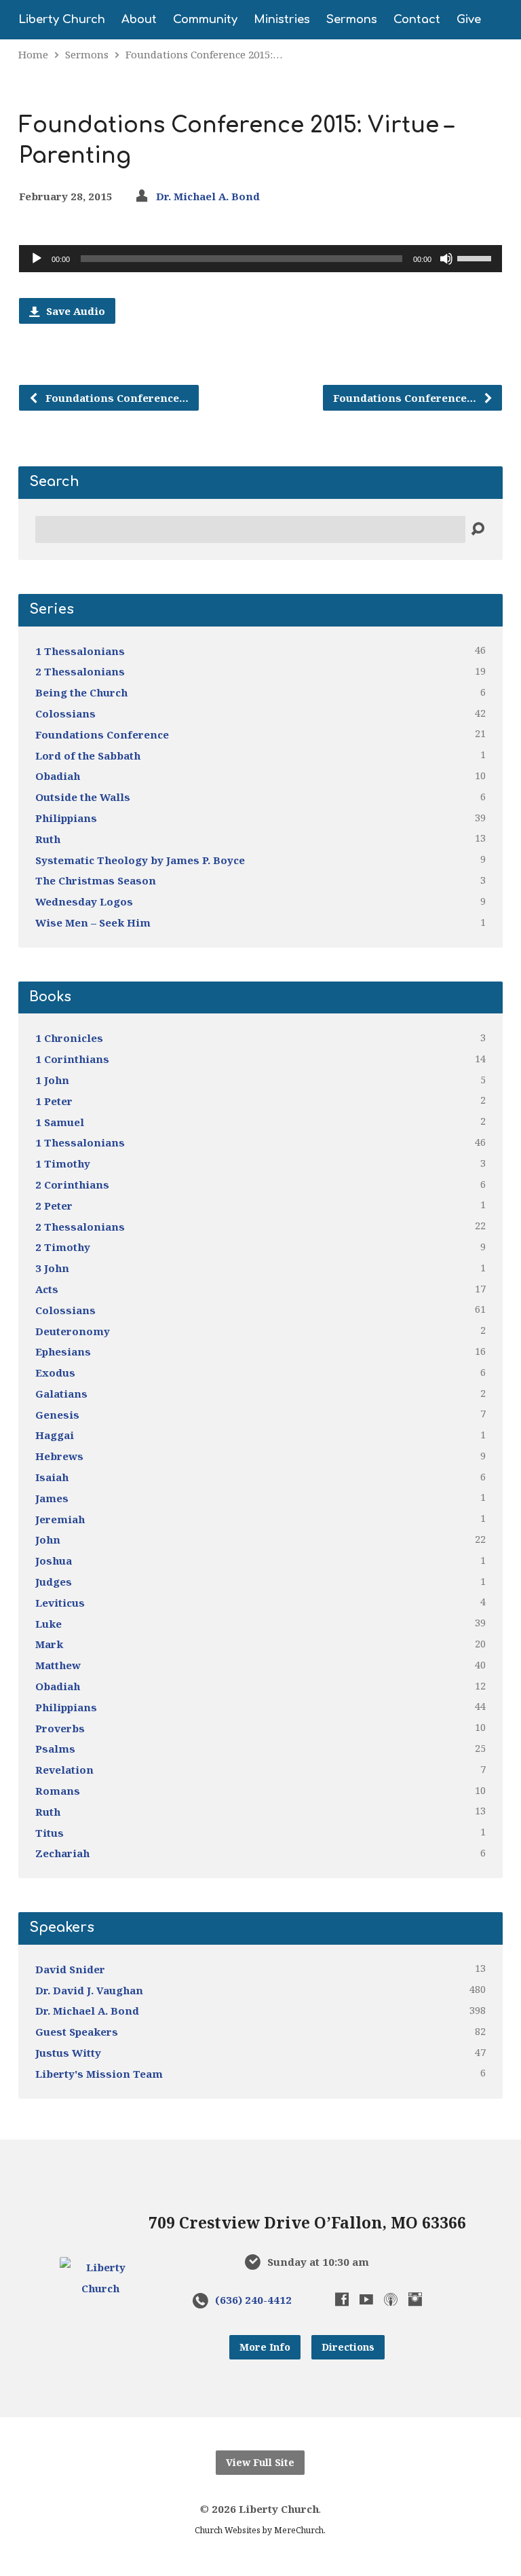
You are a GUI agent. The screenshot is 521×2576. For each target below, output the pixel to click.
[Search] (478, 529)
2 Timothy (63, 1247)
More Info (265, 2347)
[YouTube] (366, 2299)
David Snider (70, 1969)
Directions (348, 2347)
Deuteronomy (73, 1331)
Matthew (58, 1665)
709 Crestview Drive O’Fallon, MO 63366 (307, 2223)
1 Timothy (63, 1163)
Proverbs (60, 1728)
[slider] (476, 257)
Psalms (55, 1749)
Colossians (65, 713)
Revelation (64, 1770)
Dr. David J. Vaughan (89, 1990)
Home (33, 54)
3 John (52, 1268)
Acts (47, 1289)
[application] (260, 259)
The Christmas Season (96, 880)
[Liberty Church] (101, 2288)
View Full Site (260, 2462)
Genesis (57, 1415)
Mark (49, 1644)
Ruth (48, 839)
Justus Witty (68, 2053)
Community (205, 20)
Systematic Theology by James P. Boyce (140, 860)
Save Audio (74, 311)
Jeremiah (60, 1519)
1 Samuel (60, 1122)
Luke (49, 1624)
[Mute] (446, 259)
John (48, 1539)
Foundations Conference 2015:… (204, 54)
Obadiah (58, 776)
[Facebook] (342, 2299)
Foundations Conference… (116, 398)
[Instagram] (415, 2299)
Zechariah (62, 1853)
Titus (50, 1833)
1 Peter (54, 1101)
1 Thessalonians (80, 651)
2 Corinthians (72, 1184)
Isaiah (52, 1477)
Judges (54, 1582)
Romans (58, 1791)
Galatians (61, 1394)
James (52, 1498)
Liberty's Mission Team (99, 2074)
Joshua (54, 1561)
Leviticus (60, 1603)
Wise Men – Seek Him (93, 922)
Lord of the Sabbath (88, 755)
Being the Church (81, 692)
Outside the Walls (83, 797)
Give (469, 20)
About (139, 20)
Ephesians (63, 1351)
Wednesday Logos (84, 901)
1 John (52, 1080)
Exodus (55, 1373)
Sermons (352, 20)
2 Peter (54, 1206)
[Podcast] (391, 2299)
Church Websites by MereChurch (259, 2530)
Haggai (55, 1435)
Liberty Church (62, 20)
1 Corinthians (72, 1059)
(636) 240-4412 (253, 2300)
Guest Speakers (77, 2032)
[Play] (37, 259)
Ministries (282, 20)
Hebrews (59, 1456)
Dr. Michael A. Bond (208, 196)
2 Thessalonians (80, 671)
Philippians (66, 818)
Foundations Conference (102, 734)
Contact (417, 20)
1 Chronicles (69, 1038)
